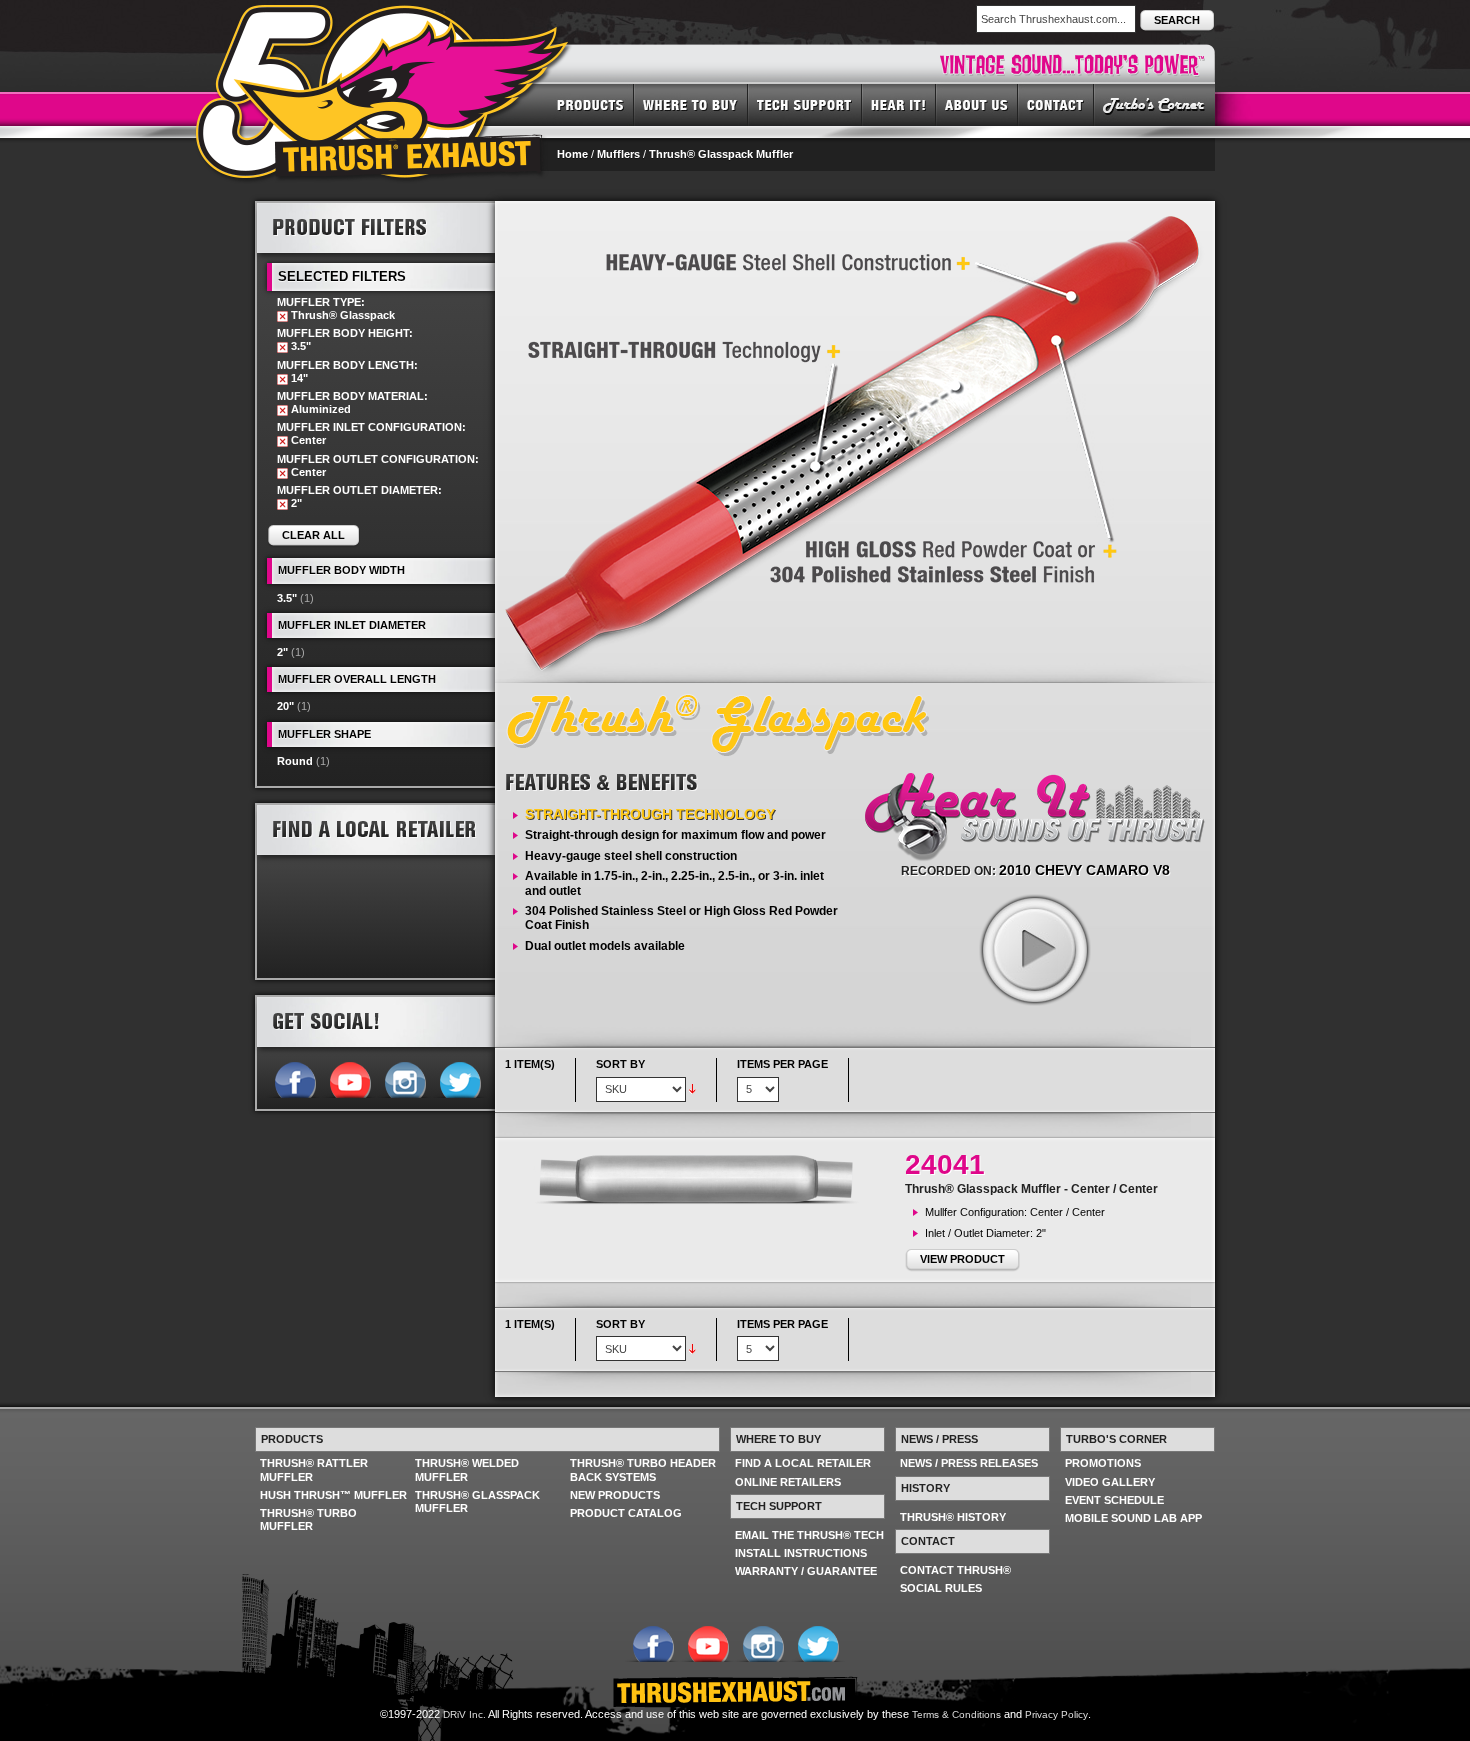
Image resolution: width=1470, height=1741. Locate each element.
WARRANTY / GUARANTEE (806, 1571)
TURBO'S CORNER (1154, 104)
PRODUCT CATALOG (626, 1513)
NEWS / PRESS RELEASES (969, 1463)
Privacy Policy (1056, 1714)
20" (285, 706)
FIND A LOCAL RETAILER (803, 1463)
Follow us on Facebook (294, 1078)
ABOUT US (977, 104)
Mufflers (618, 154)
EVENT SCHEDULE (1114, 1500)
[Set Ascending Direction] (692, 1088)
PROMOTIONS (1103, 1463)
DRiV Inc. (464, 1714)
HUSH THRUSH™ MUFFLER (333, 1495)
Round (295, 761)
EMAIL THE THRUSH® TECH (809, 1535)
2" (282, 652)
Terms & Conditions (956, 1714)
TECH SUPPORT (805, 104)
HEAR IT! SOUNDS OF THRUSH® (899, 104)
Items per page (782, 1064)
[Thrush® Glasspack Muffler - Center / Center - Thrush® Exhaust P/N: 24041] (705, 1179)
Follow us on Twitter (459, 1078)
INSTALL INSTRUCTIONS (801, 1553)
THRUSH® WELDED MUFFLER (467, 1469)
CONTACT (1056, 104)
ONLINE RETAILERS (788, 1482)
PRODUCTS (590, 104)
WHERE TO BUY (691, 104)
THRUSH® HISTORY (953, 1517)
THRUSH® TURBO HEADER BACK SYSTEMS (643, 1469)
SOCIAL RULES (941, 1588)
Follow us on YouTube (349, 1078)
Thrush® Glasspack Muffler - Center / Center (1031, 1189)
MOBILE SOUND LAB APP (1133, 1518)
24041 (945, 1164)
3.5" (287, 598)
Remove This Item (282, 316)
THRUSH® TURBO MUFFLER (308, 1519)
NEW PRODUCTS (615, 1495)
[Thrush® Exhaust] (384, 19)
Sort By (620, 1064)
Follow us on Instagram (404, 1078)
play (1034, 949)
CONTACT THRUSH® (955, 1570)
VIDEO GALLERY (1110, 1482)
